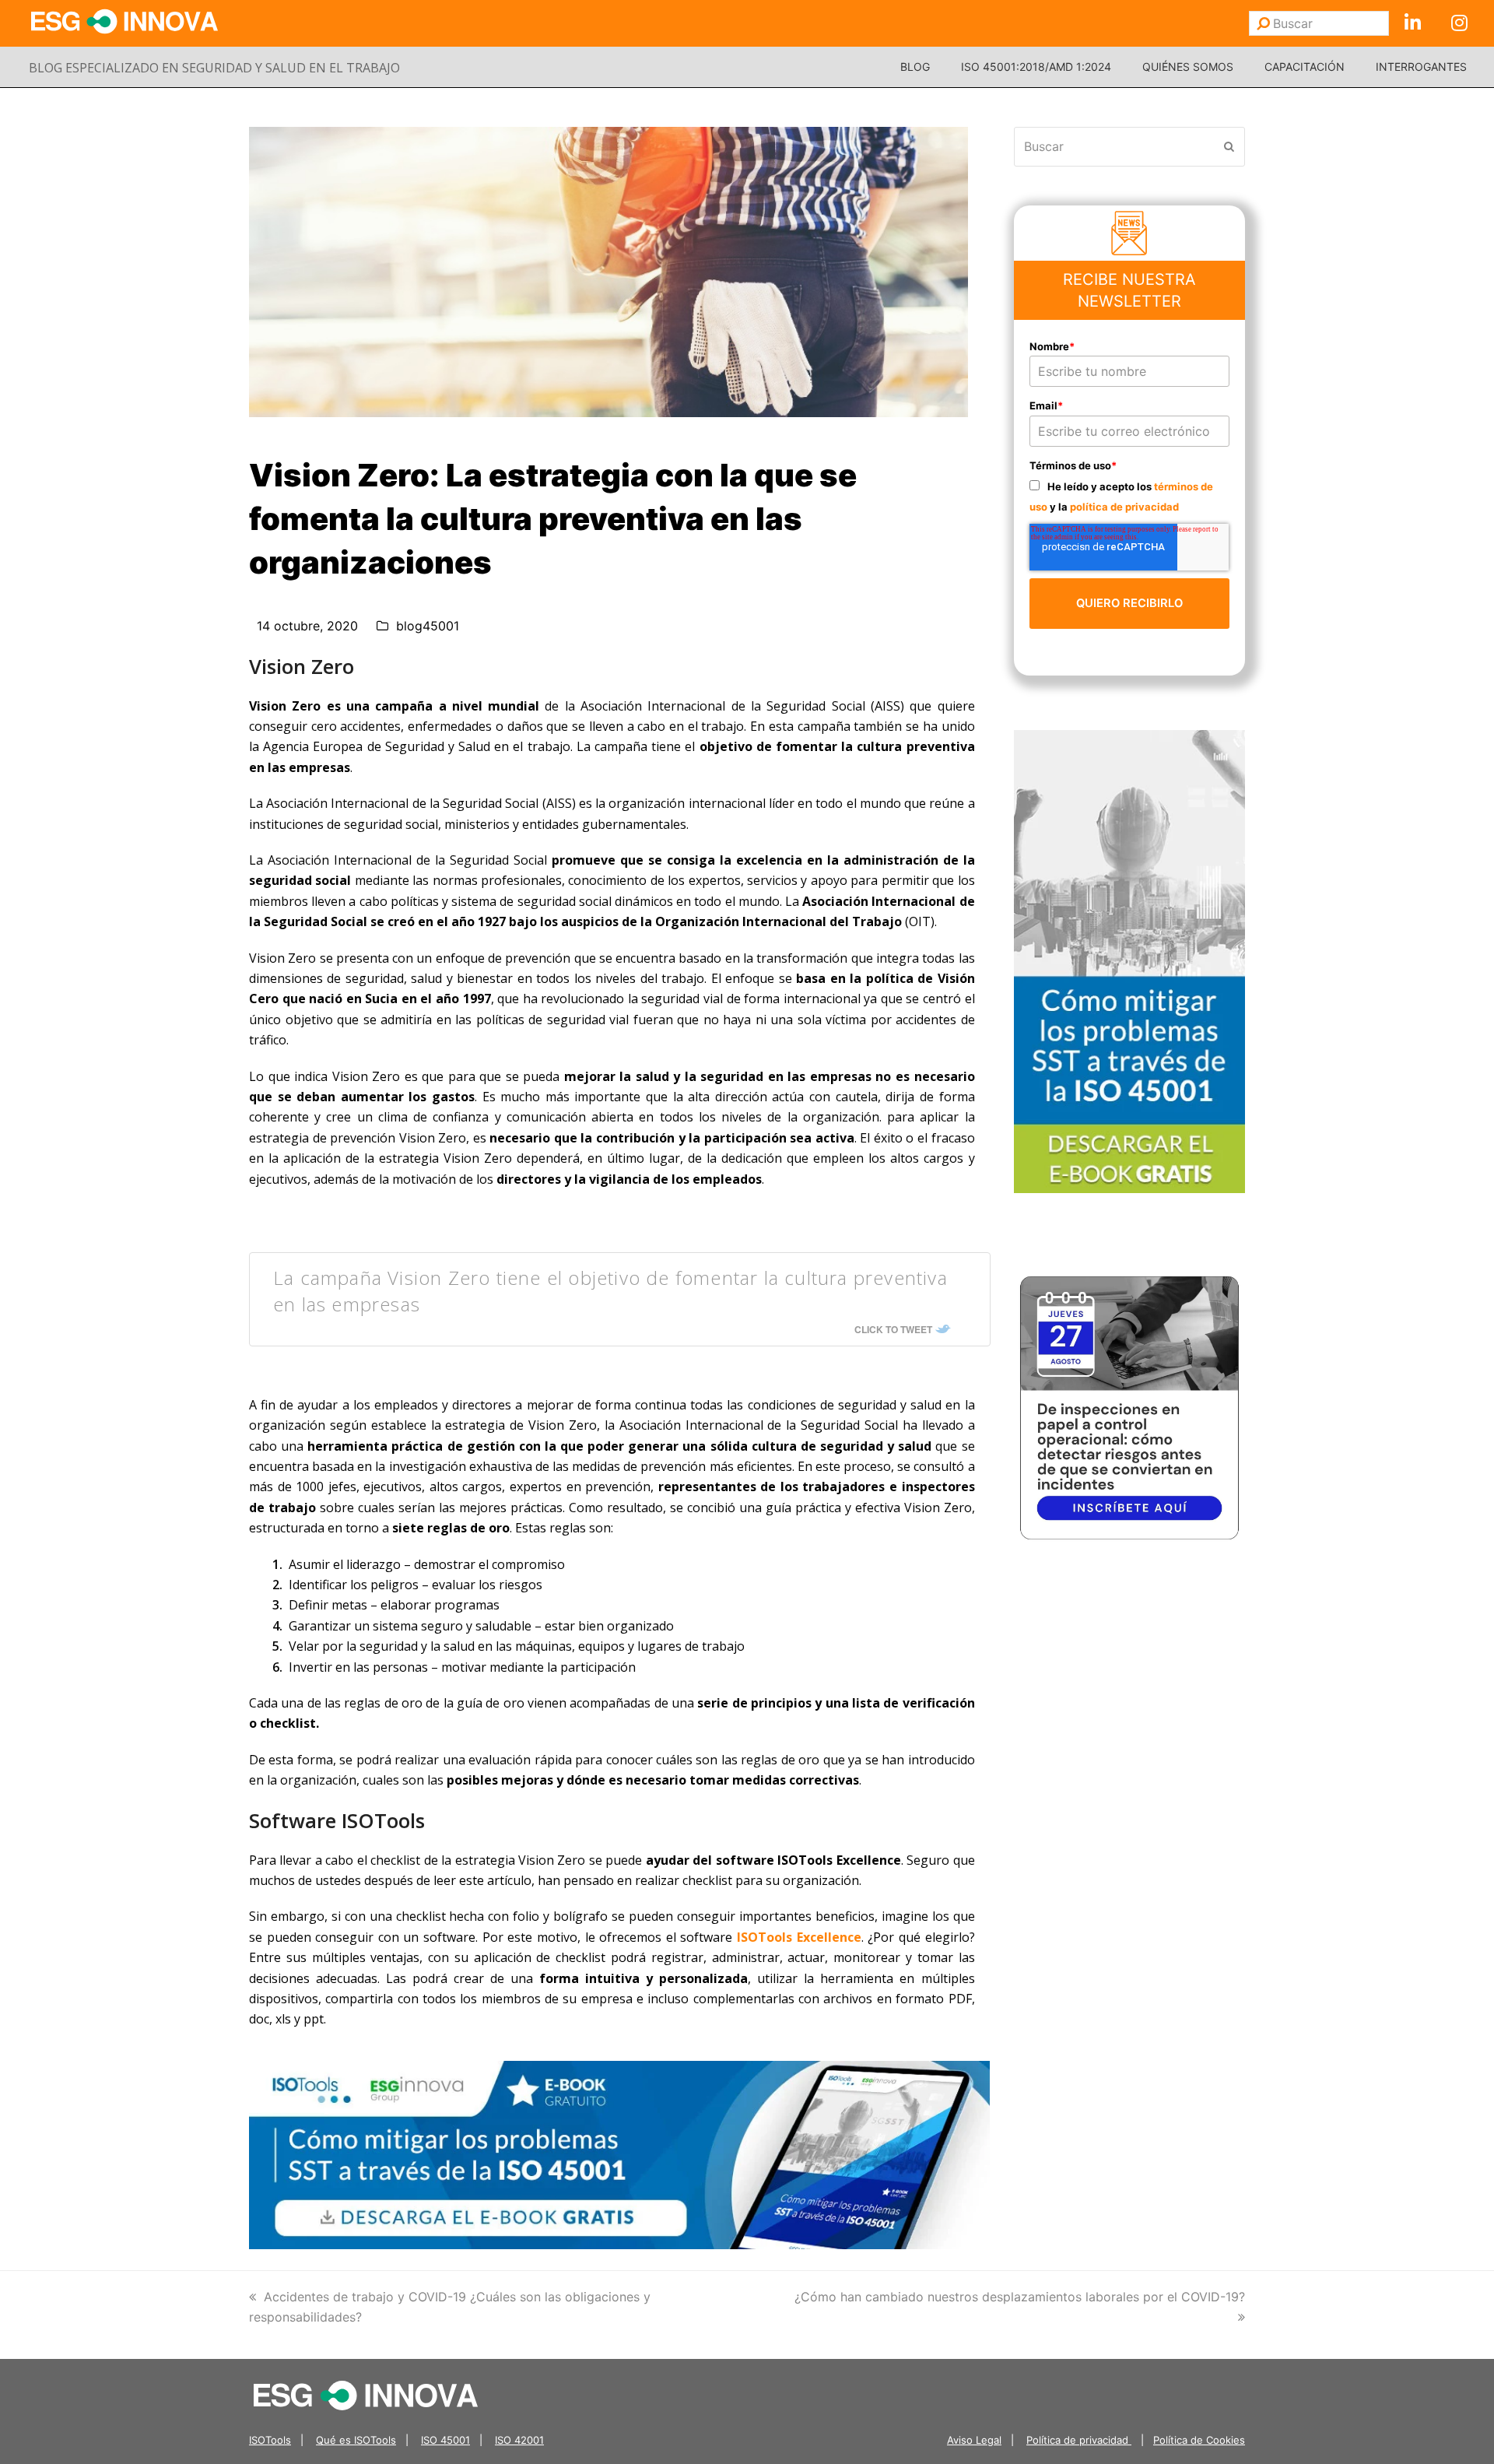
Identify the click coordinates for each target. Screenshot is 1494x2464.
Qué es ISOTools (356, 2440)
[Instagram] (1459, 23)
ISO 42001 (519, 2440)
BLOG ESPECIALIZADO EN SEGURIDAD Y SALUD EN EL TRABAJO (214, 68)
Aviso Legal (974, 2440)
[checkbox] (1130, 496)
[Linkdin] (1412, 23)
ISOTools (270, 2440)
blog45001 (428, 626)
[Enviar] (1263, 23)
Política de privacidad (1079, 2440)
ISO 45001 (445, 2440)
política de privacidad (1124, 507)
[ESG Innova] (366, 2394)
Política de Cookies (1199, 2440)
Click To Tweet (893, 1329)
